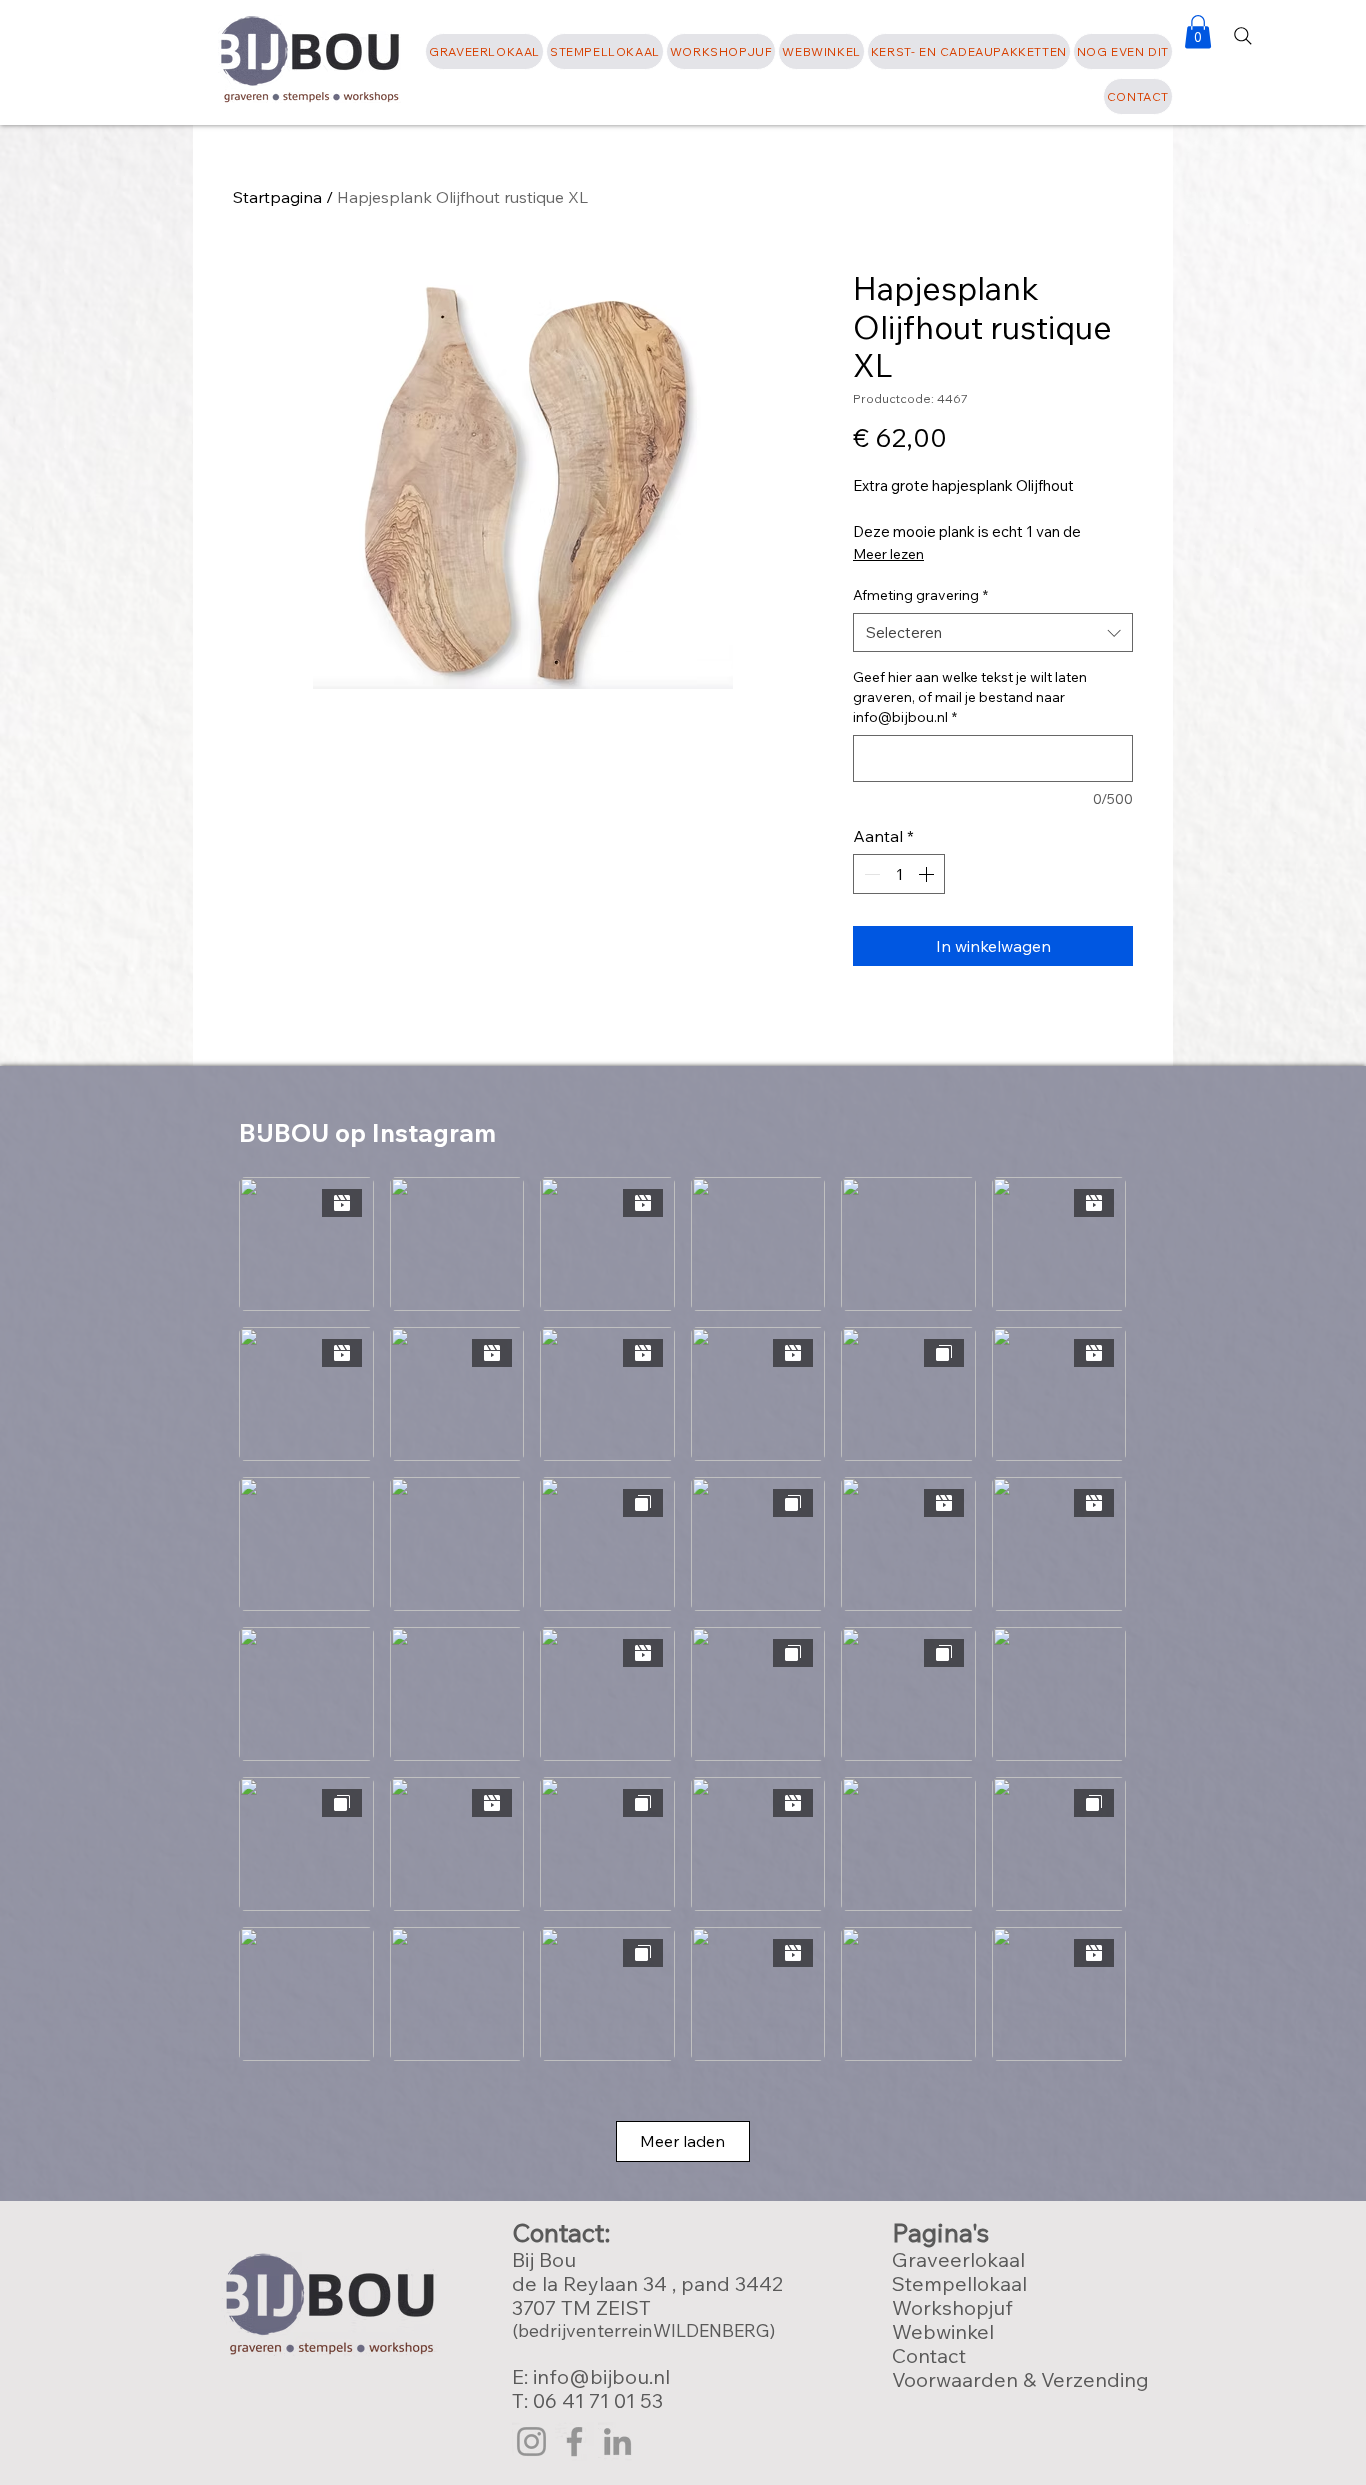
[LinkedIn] (617, 2441)
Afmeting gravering (920, 595)
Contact (929, 2355)
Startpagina (277, 197)
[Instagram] (531, 2441)
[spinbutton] (899, 874)
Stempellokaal (959, 2283)
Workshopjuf (952, 2307)
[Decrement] (870, 874)
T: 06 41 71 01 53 (587, 2400)
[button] (1123, 51)
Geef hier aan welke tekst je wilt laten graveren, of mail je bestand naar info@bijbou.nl (970, 696)
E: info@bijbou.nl (593, 2376)
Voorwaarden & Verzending (1020, 2379)
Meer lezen (888, 554)
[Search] (1243, 36)
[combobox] (993, 632)
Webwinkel (943, 2331)
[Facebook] (574, 2441)
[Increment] (928, 874)
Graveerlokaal (958, 2259)
